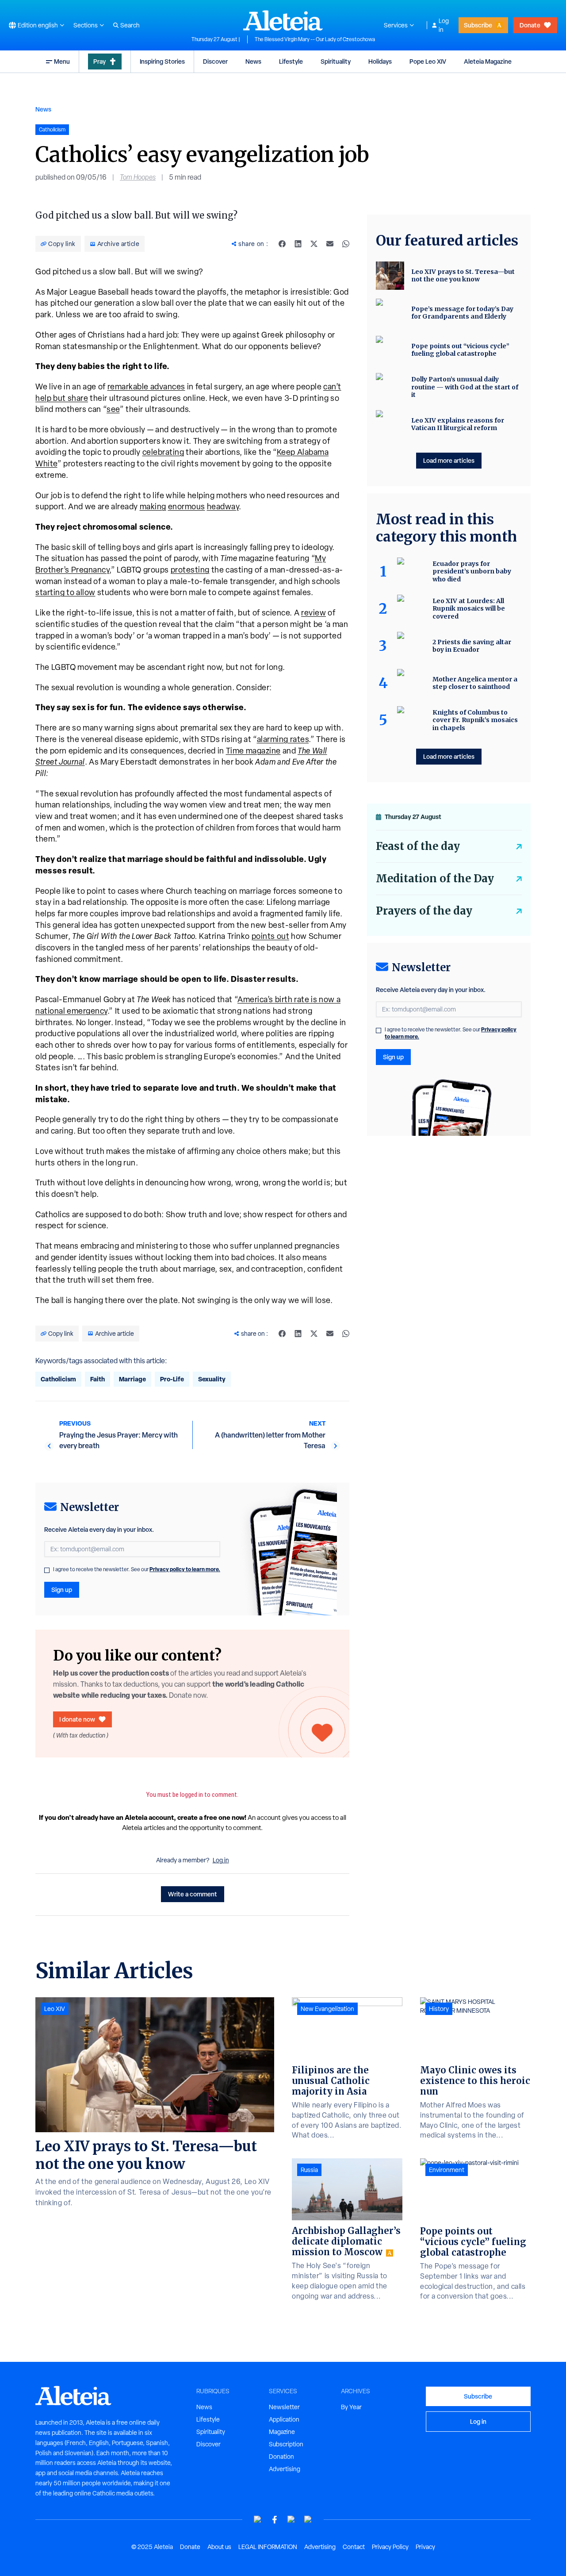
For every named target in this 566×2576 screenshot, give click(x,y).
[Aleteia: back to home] (283, 20)
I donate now (77, 1719)
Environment (447, 2170)
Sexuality (212, 1379)
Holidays (380, 61)
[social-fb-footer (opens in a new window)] (275, 2520)
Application (284, 2419)
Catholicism (58, 1379)
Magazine (282, 2432)
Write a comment (193, 1894)
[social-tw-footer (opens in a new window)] (291, 2520)
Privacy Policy (390, 2547)
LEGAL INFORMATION (268, 2547)
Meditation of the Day (435, 879)
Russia (309, 2170)
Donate (530, 25)
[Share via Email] (330, 244)
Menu (62, 61)
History (439, 2009)
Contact (354, 2547)
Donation (281, 2457)
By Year (351, 2407)
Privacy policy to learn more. (185, 1569)
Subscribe (478, 25)
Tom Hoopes (138, 177)
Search (130, 25)
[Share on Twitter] (314, 244)
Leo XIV (55, 2009)
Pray (99, 61)
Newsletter (284, 2407)
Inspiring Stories (162, 61)
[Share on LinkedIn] (298, 244)
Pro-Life (172, 1379)
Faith (98, 1379)
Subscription (286, 2444)
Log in (444, 25)
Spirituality (336, 61)
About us (219, 2547)
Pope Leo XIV (428, 61)
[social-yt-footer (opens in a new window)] (258, 2520)
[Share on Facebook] (282, 244)
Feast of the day (418, 846)
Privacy (425, 2547)
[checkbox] (47, 1570)
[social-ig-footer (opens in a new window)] (308, 2520)
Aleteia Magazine (488, 61)
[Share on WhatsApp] (346, 244)
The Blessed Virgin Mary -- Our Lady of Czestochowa (315, 39)
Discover (215, 61)
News (253, 61)
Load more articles (449, 460)
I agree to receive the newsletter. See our (137, 1569)
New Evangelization (327, 2009)
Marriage (132, 1379)
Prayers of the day (424, 911)
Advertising (285, 2469)
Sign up (62, 1590)
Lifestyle (291, 61)
